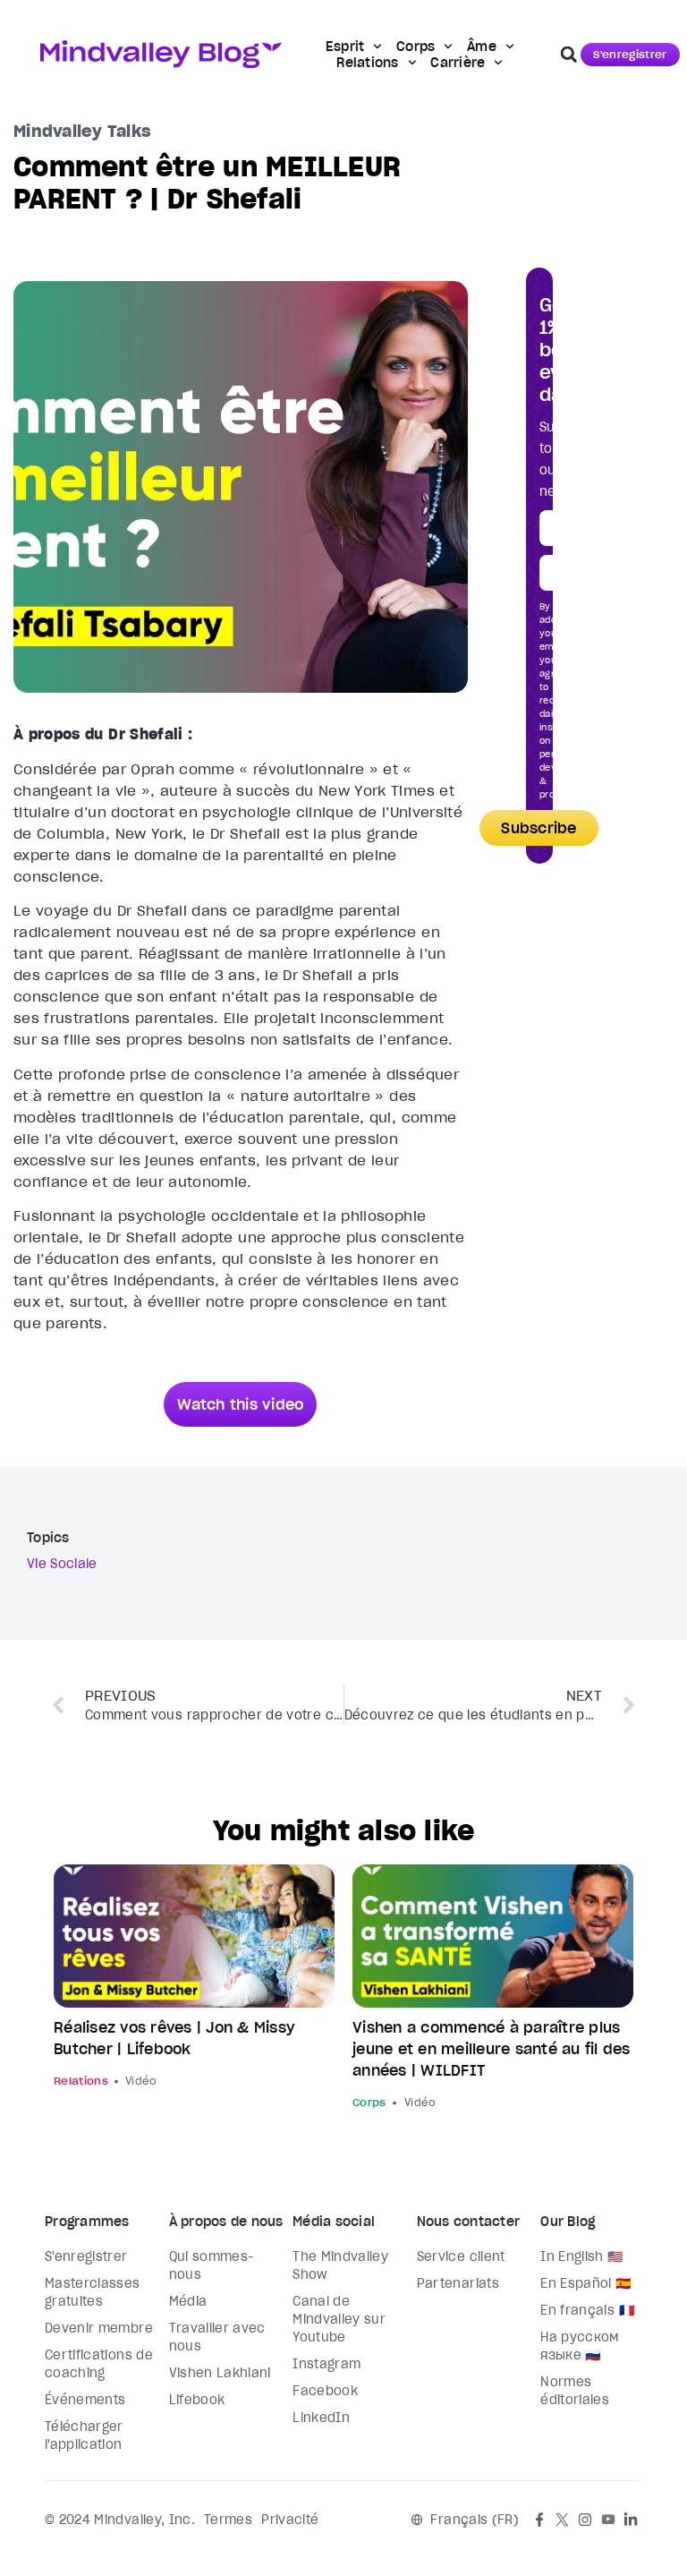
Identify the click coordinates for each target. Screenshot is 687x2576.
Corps (416, 47)
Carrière (458, 63)
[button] (569, 55)
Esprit (345, 47)
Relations (367, 63)
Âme (482, 47)
